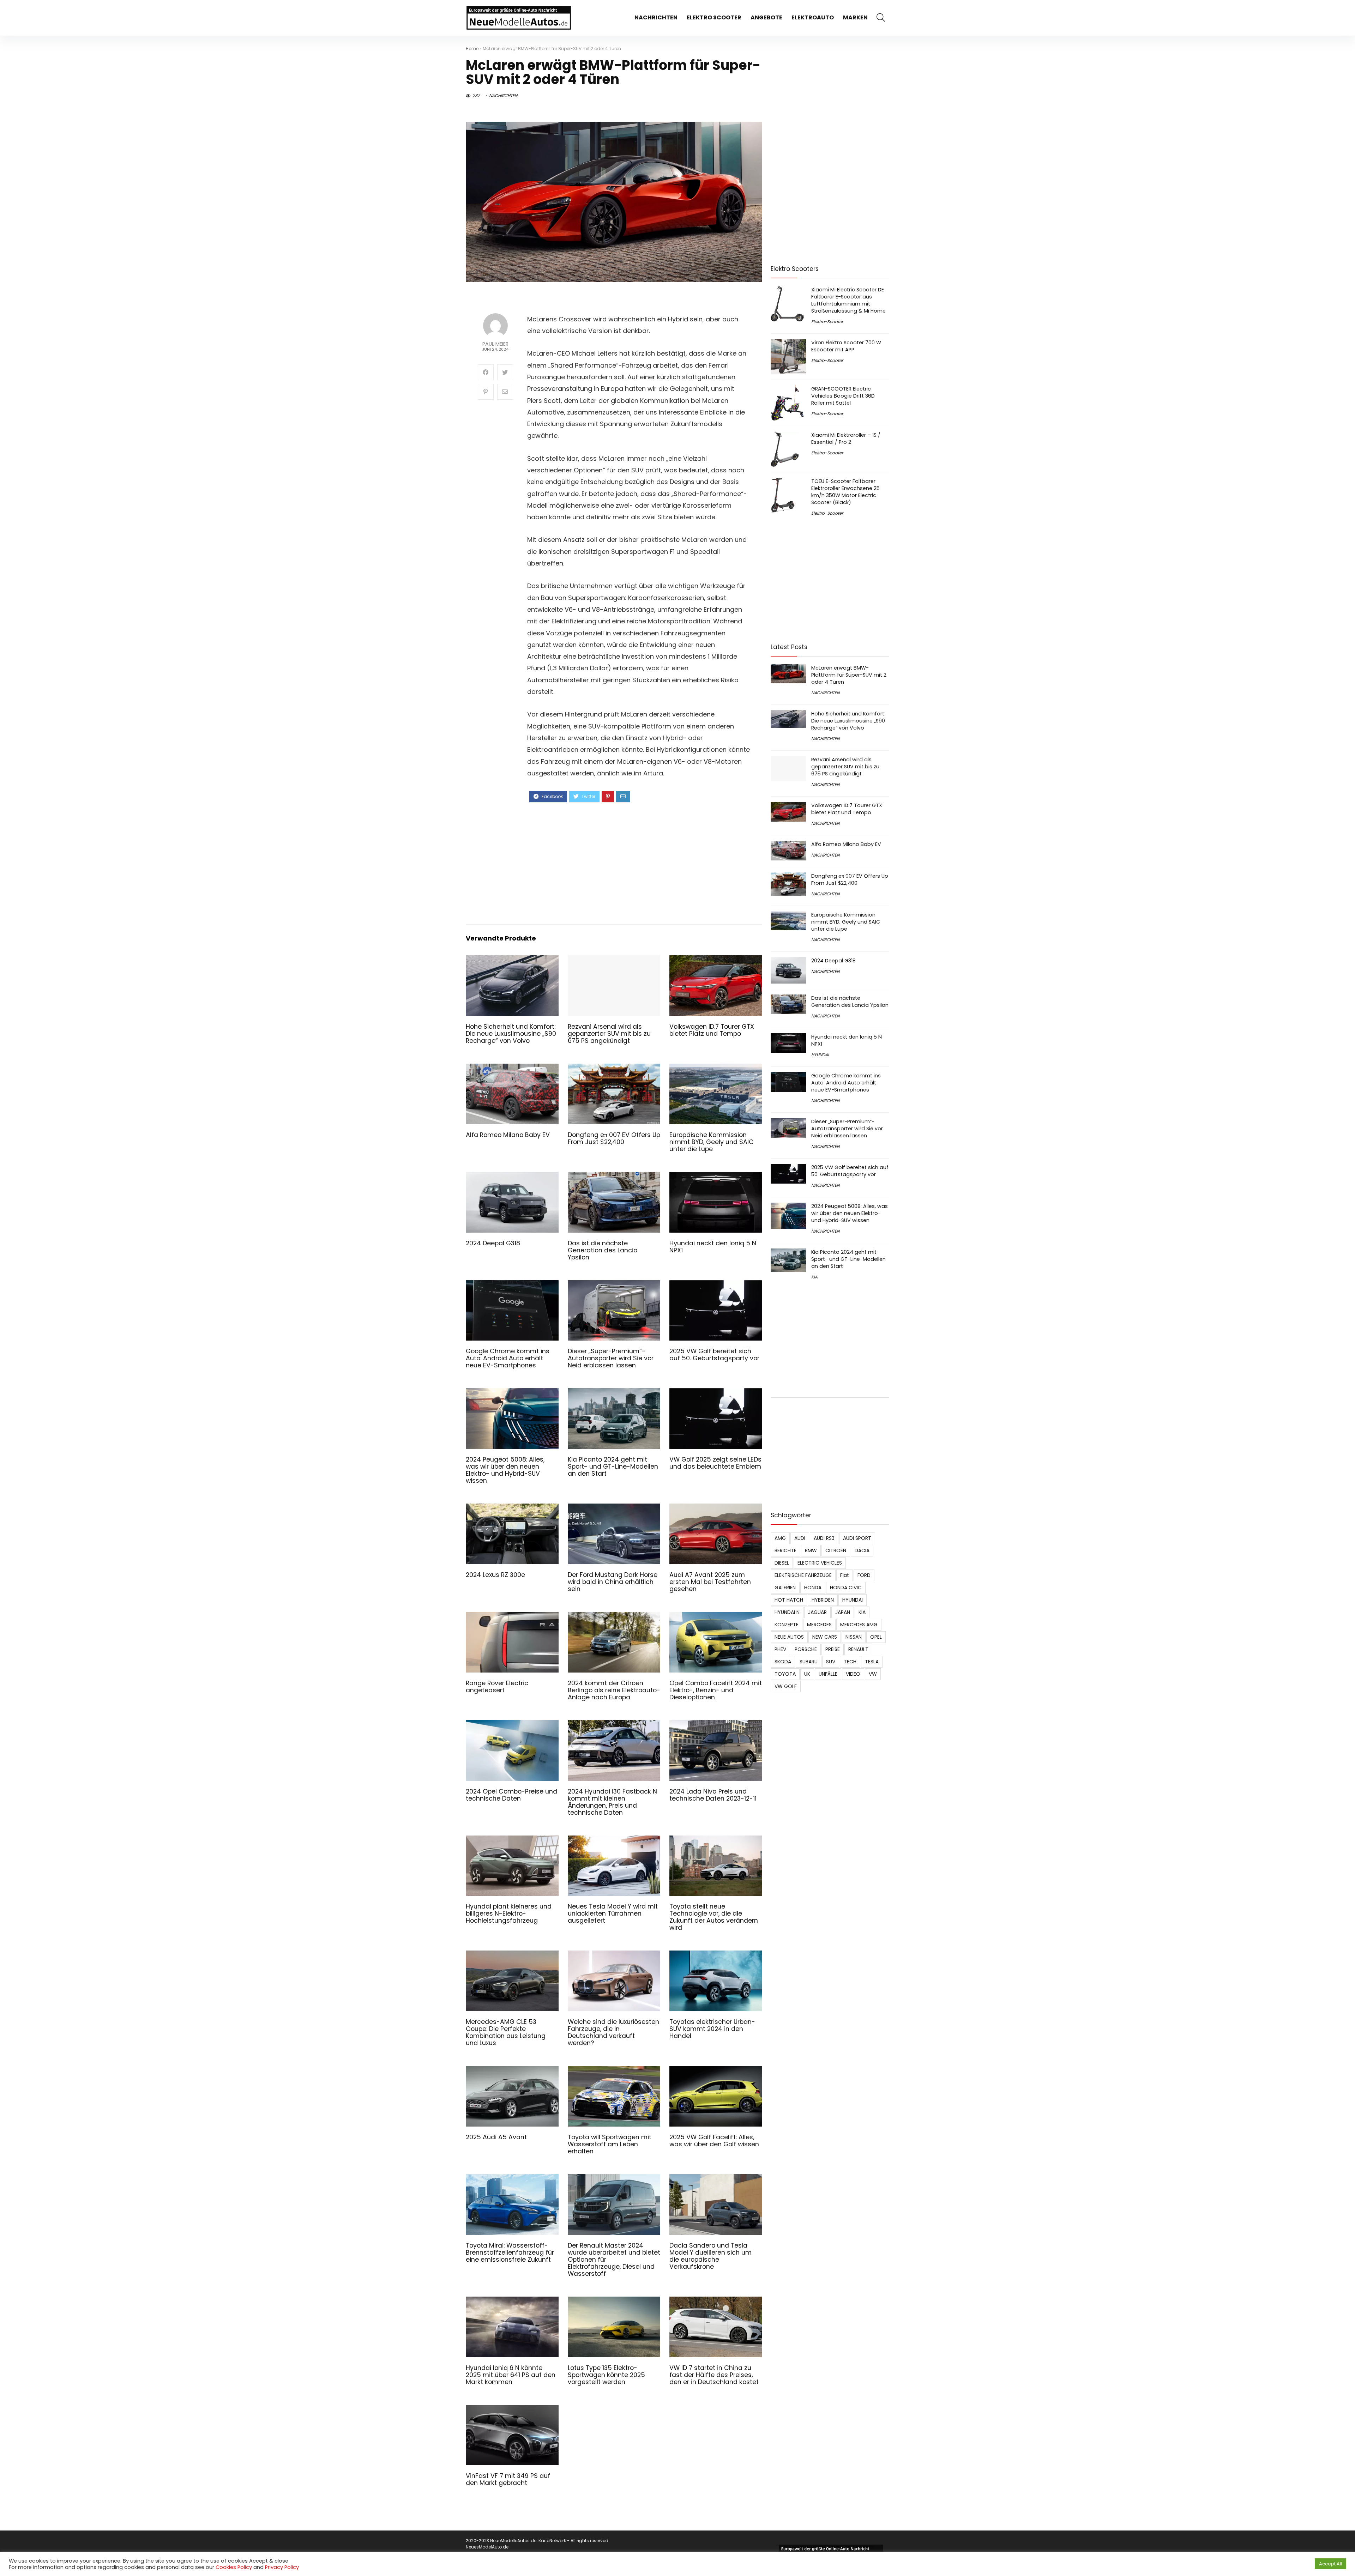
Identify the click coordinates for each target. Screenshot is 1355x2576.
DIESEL (782, 1563)
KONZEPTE (787, 1625)
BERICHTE (785, 1550)
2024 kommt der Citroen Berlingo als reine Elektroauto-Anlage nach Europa (614, 1690)
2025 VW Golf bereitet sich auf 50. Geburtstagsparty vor (714, 1355)
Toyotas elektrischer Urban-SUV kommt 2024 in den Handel (712, 2029)
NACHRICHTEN (656, 17)
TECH (850, 1662)
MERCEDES (819, 1625)
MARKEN (855, 17)
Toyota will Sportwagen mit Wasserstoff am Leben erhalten (610, 2144)
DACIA (862, 1550)
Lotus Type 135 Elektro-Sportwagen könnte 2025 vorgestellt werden (606, 2375)
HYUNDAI (820, 1055)
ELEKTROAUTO (813, 17)
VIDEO (853, 1674)
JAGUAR (817, 1612)
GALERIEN (785, 1588)
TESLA (872, 1662)
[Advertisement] (639, 863)
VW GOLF (786, 1686)
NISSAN (854, 1637)
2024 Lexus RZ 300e (495, 1575)
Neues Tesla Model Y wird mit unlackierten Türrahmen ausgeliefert (613, 1913)
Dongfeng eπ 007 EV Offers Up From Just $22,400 (614, 1138)
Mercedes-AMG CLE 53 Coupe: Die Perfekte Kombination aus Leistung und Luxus (506, 2032)
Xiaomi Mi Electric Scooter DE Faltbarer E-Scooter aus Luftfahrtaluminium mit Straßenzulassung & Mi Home (848, 300)
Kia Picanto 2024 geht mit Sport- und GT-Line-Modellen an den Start (613, 1467)
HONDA (813, 1588)
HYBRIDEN (823, 1600)
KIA (814, 1277)
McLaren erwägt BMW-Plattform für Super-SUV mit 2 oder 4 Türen (849, 675)
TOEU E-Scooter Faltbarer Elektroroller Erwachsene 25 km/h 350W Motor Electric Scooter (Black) (845, 492)
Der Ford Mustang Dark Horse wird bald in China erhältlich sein (613, 1582)
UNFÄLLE (828, 1674)
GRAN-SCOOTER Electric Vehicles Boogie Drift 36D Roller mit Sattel (843, 396)
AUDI (800, 1538)
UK (807, 1674)
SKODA (783, 1662)
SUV (831, 1662)
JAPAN (843, 1612)
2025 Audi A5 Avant (496, 2137)
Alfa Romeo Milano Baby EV (508, 1135)
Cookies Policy (234, 2567)
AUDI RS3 (824, 1538)
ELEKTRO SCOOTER (714, 17)
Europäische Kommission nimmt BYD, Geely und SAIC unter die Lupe (712, 1142)
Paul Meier (495, 344)
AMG (780, 1538)
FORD (864, 1575)
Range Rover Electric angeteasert (497, 1687)
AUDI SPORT (857, 1538)
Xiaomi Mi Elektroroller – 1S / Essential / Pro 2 (846, 439)
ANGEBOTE (766, 17)
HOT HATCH (789, 1600)
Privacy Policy (282, 2567)
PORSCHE (806, 1649)
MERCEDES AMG (859, 1625)
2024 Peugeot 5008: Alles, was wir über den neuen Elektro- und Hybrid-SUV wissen (505, 1470)
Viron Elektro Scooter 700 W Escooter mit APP (846, 346)
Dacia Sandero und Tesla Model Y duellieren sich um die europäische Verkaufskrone (710, 2256)
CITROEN (836, 1550)
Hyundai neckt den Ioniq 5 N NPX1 (713, 1247)
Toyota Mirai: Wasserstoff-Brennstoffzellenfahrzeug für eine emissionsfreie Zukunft (510, 2253)
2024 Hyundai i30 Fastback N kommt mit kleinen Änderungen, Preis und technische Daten (612, 1802)
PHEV (780, 1649)
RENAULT (858, 1649)
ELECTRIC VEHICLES (820, 1563)
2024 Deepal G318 (493, 1243)
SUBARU (809, 1662)
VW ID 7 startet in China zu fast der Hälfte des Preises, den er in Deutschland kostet (714, 2375)
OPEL (876, 1637)
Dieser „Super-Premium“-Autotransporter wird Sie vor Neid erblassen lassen (611, 1358)
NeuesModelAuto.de (487, 2547)
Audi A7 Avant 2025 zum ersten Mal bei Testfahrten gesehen (710, 1582)
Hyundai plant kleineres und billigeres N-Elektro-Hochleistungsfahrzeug (509, 1913)
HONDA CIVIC (846, 1588)
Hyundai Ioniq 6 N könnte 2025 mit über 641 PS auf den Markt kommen (511, 2375)
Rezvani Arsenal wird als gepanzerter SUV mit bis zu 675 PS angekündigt (609, 1034)
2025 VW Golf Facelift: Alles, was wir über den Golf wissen (714, 2141)
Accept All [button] (1330, 2564)
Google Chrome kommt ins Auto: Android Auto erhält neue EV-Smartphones (508, 1358)
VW (873, 1674)
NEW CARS (825, 1637)
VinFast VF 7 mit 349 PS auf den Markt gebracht (508, 2479)
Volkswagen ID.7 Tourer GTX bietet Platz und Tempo (712, 1030)
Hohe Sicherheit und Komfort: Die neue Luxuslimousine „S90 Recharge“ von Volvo (511, 1034)
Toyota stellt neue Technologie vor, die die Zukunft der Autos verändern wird (714, 1917)
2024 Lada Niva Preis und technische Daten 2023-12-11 (713, 1795)
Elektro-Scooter (827, 322)
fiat (845, 1575)
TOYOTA (785, 1674)
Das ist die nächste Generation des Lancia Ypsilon (603, 1250)
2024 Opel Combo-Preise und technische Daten (511, 1795)
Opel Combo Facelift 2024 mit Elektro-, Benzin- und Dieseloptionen (716, 1690)
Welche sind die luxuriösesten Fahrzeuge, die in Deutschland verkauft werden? (613, 2032)
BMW (811, 1550)
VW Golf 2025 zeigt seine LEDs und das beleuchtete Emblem (715, 1463)
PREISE (833, 1649)
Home (472, 49)
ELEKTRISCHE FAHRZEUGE (803, 1575)
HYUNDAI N (787, 1612)
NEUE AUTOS (789, 1637)
